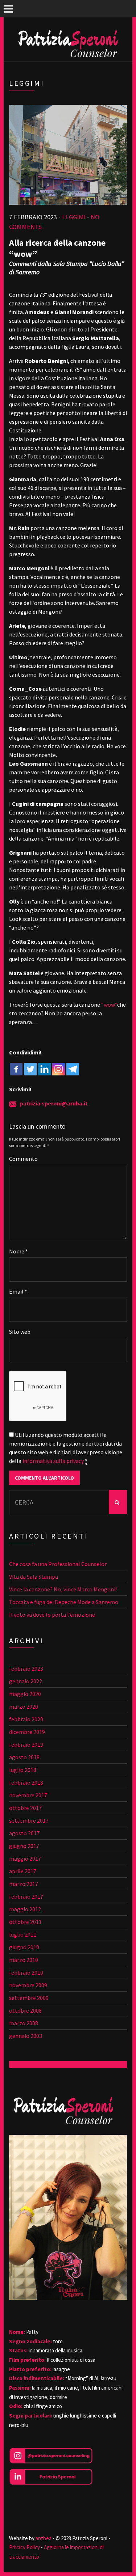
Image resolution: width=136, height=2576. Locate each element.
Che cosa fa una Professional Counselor (58, 1564)
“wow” (109, 1004)
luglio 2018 (23, 1770)
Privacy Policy (24, 2547)
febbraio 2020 (26, 1719)
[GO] (118, 1502)
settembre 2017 (29, 1820)
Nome (18, 1251)
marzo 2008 (24, 2023)
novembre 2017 (28, 1795)
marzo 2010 (24, 1960)
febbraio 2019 (26, 1744)
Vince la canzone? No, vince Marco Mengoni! (63, 1589)
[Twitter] (30, 1069)
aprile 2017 (23, 1871)
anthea (43, 2538)
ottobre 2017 (25, 1808)
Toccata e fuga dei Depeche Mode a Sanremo (64, 1602)
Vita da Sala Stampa (34, 1577)
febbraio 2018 (26, 1782)
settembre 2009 (29, 1998)
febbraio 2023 (26, 1668)
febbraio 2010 (26, 1972)
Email (18, 1291)
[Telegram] (73, 1069)
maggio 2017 (25, 1858)
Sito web (20, 1332)
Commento (23, 1159)
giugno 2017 (24, 1846)
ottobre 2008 (25, 2010)
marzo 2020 (24, 1706)
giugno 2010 (24, 1947)
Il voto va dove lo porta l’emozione (52, 1615)
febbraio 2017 (26, 1896)
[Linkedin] (44, 1069)
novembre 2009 (28, 1985)
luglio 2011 (23, 1934)
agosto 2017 (24, 1833)
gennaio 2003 (26, 2036)
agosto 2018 (24, 1757)
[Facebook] (16, 1069)
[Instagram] (59, 1069)
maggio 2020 (25, 1694)
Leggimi (74, 217)
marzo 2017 (24, 1884)
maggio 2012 (25, 1909)
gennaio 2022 (26, 1681)
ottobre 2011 (25, 1922)
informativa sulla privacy (53, 1461)
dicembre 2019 (27, 1732)
